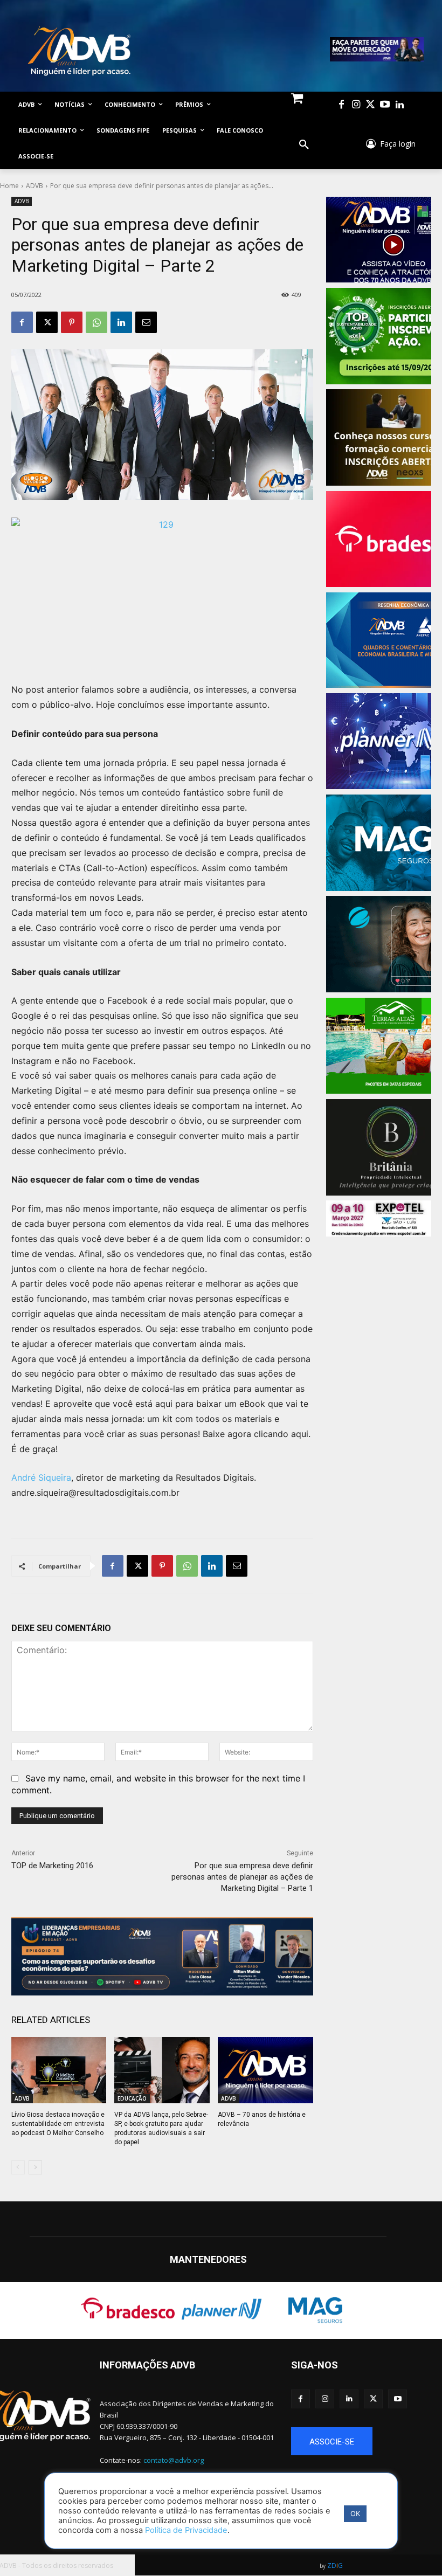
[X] (47, 322)
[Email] (146, 322)
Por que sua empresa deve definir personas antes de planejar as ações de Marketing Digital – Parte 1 (242, 1877)
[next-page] (35, 2167)
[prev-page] (18, 2167)
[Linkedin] (400, 105)
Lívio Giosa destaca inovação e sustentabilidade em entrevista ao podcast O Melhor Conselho (58, 2124)
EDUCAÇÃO (132, 2098)
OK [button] (355, 2513)
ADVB (34, 186)
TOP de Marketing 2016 (52, 1866)
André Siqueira (41, 1477)
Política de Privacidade (186, 2530)
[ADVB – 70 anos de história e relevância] (265, 2070)
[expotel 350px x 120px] (379, 1218)
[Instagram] (356, 105)
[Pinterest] (72, 322)
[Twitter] (371, 105)
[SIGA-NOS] (361, 2381)
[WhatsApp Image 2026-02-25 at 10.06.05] (377, 49)
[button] (304, 145)
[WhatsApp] (96, 322)
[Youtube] (385, 105)
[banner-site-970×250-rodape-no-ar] (162, 1956)
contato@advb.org (174, 2460)
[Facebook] (341, 105)
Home (9, 186)
